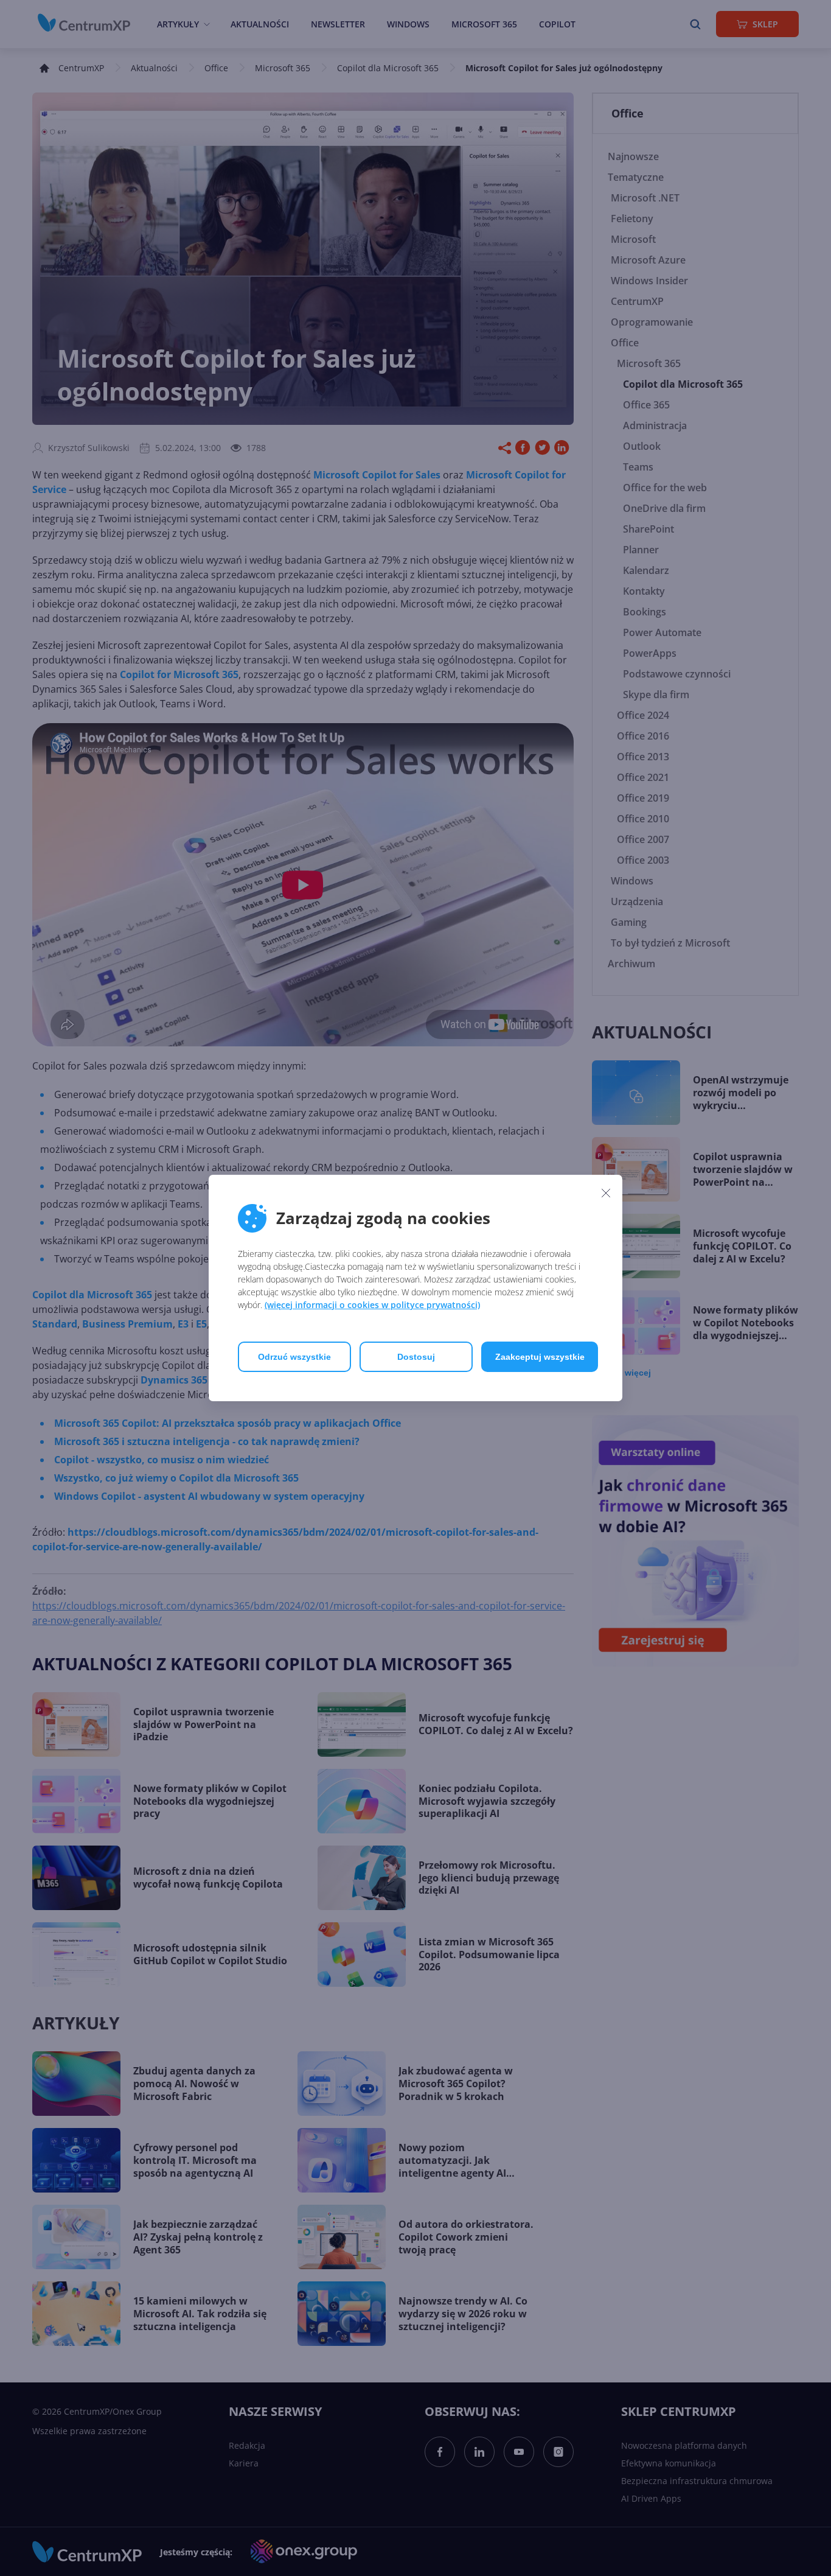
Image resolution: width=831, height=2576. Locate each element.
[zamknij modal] (606, 1192)
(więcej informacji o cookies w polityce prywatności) (372, 1305)
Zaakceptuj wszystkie (540, 1357)
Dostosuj (416, 1357)
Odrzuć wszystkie (294, 1357)
